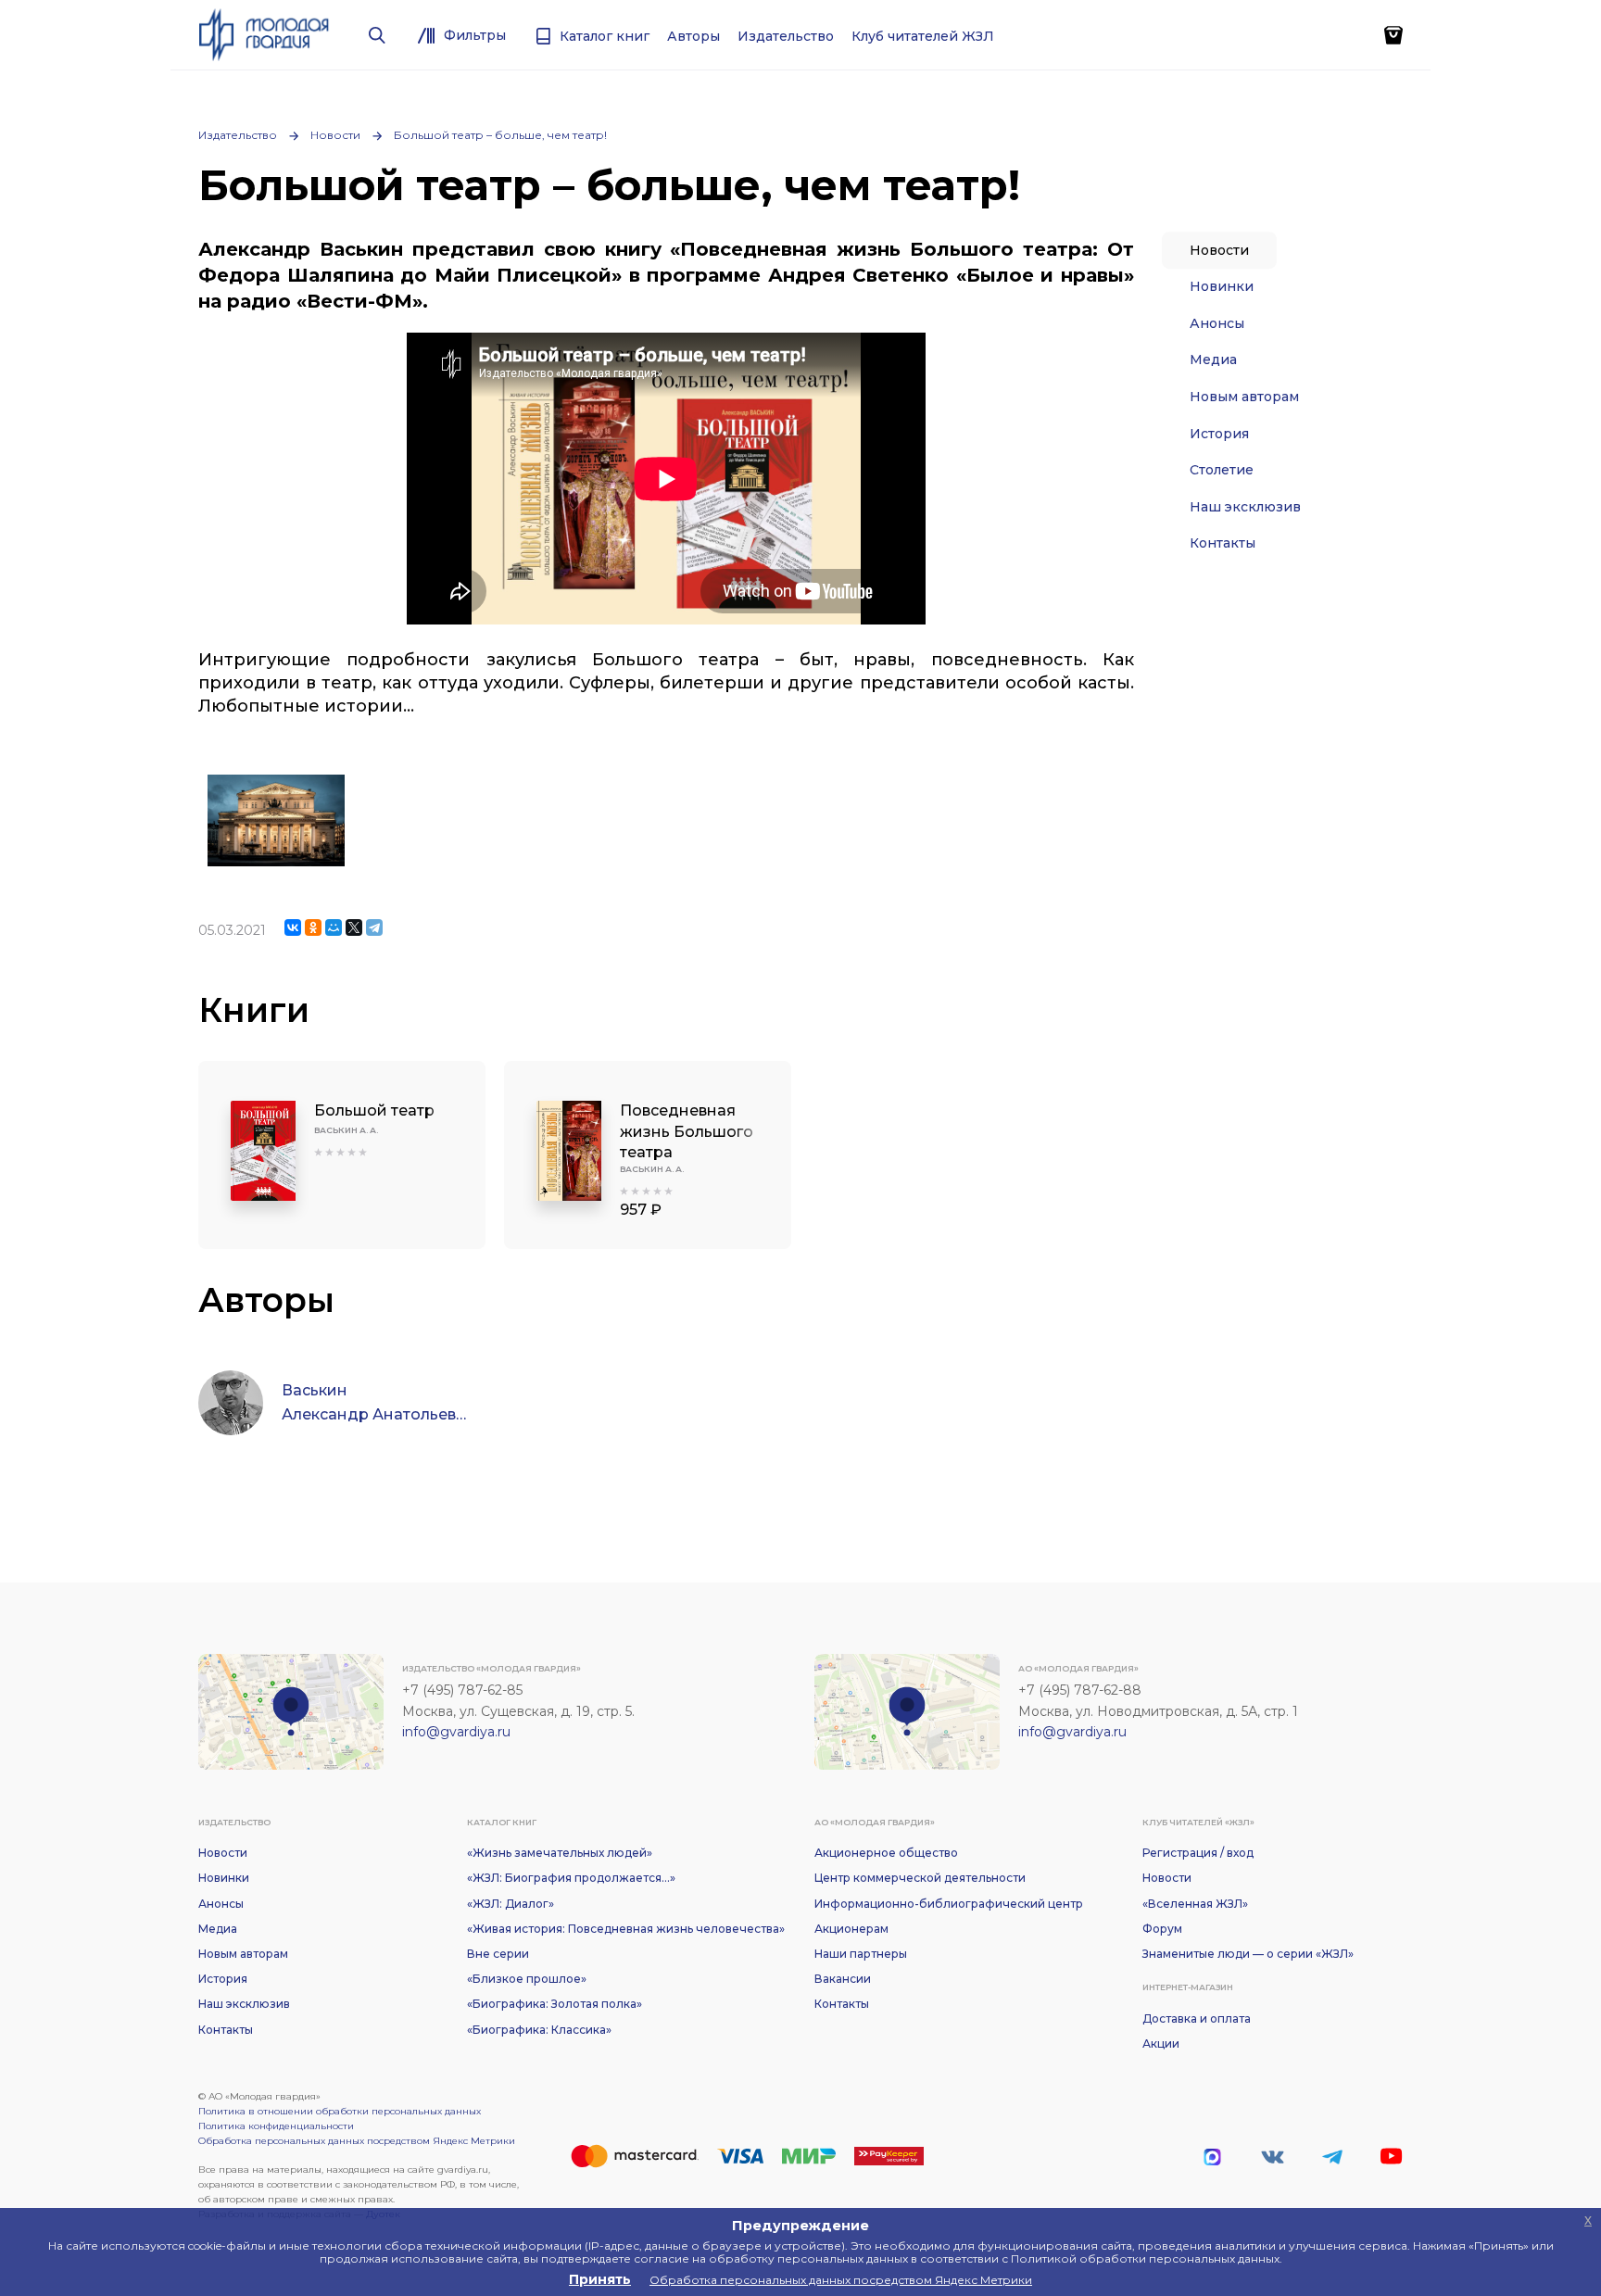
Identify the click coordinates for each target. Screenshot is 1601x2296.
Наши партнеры (861, 1954)
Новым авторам (1244, 397)
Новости (335, 135)
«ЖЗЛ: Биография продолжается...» (571, 1878)
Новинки (1222, 286)
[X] (354, 927)
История (1219, 434)
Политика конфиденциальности (276, 2126)
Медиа (1213, 360)
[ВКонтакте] (293, 927)
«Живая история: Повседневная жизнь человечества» (626, 1929)
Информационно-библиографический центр (949, 1904)
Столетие (1222, 470)
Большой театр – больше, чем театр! (500, 135)
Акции (1161, 2044)
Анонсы (1217, 323)
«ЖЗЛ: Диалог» (511, 1904)
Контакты (1223, 543)
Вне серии (498, 1954)
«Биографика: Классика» (539, 2030)
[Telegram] (374, 927)
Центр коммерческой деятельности (920, 1878)
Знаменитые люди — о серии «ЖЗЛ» (1248, 1954)
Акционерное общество (886, 1853)
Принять (600, 2279)
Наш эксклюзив (1245, 507)
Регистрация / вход (1198, 1853)
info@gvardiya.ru (456, 1732)
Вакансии (843, 1979)
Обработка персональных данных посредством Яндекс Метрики (357, 2141)
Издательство (238, 135)
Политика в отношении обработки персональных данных (340, 2111)
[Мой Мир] (334, 927)
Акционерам (851, 1929)
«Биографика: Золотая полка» (555, 2004)
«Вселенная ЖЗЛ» (1195, 1904)
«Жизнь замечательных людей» (560, 1853)
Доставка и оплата (1197, 2018)
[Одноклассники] (313, 927)
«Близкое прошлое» (527, 1979)
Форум (1162, 1929)
